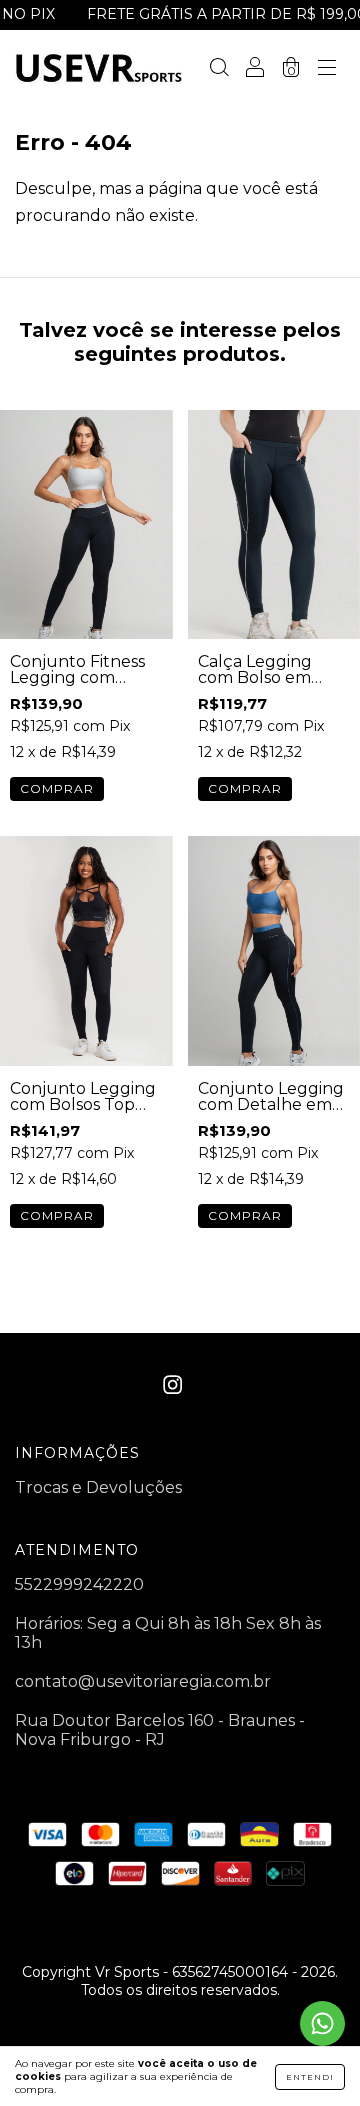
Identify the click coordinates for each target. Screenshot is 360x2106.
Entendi (310, 2077)
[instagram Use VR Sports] (172, 1385)
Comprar (57, 788)
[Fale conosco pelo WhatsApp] (322, 2023)
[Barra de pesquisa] (219, 68)
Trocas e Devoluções (98, 1487)
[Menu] (327, 68)
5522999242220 (79, 1584)
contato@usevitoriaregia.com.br (143, 1681)
